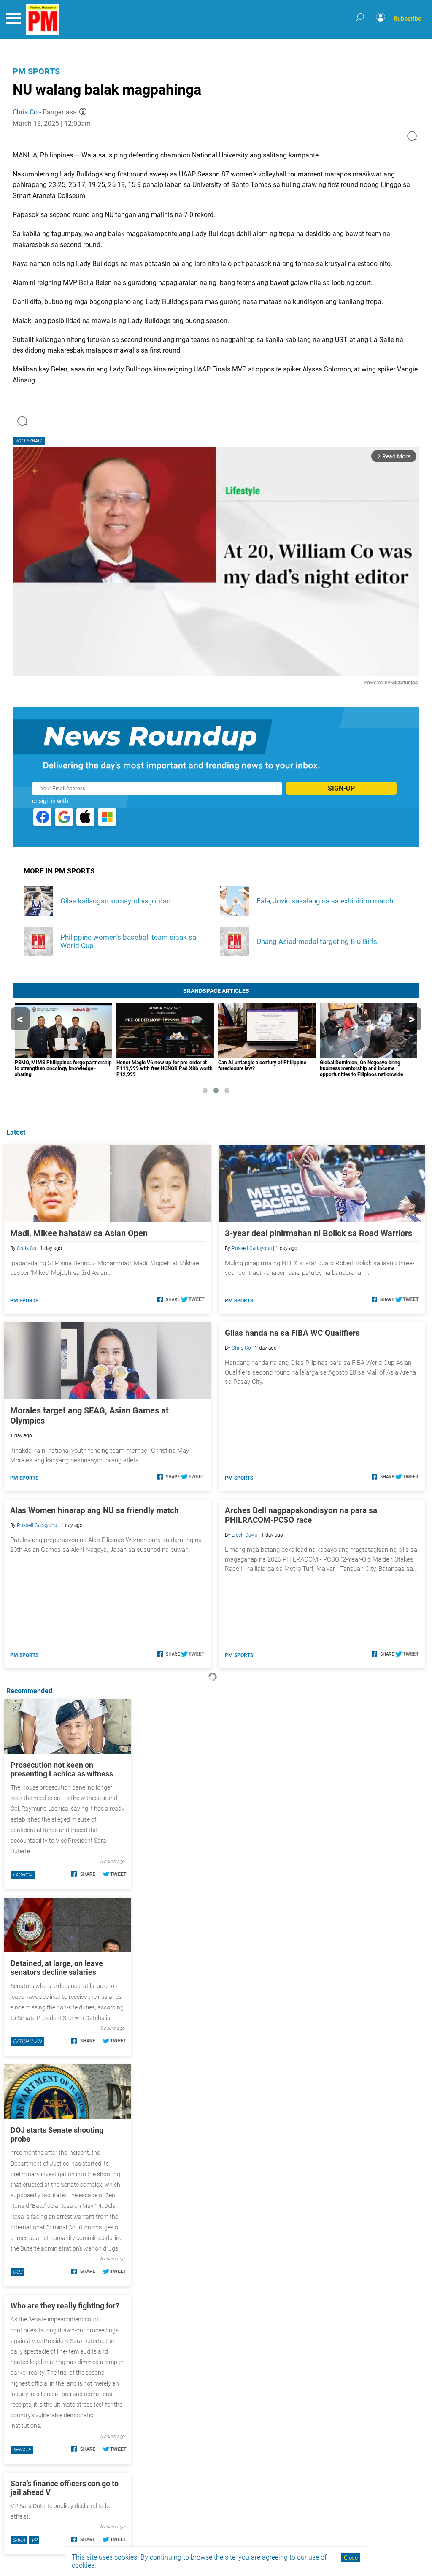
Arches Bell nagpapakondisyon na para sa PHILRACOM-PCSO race (301, 1515)
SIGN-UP (341, 788)
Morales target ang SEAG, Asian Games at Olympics (89, 1415)
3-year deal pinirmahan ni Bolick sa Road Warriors (319, 1233)
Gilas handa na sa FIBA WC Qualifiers (292, 1333)
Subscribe (408, 19)
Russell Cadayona (252, 1248)
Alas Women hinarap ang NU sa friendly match (94, 1510)
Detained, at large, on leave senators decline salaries (57, 1968)
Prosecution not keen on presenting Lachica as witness (62, 1769)
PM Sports (36, 71)
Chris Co (25, 112)
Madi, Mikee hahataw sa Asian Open (79, 1233)
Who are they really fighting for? (65, 2306)
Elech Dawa (244, 1535)
